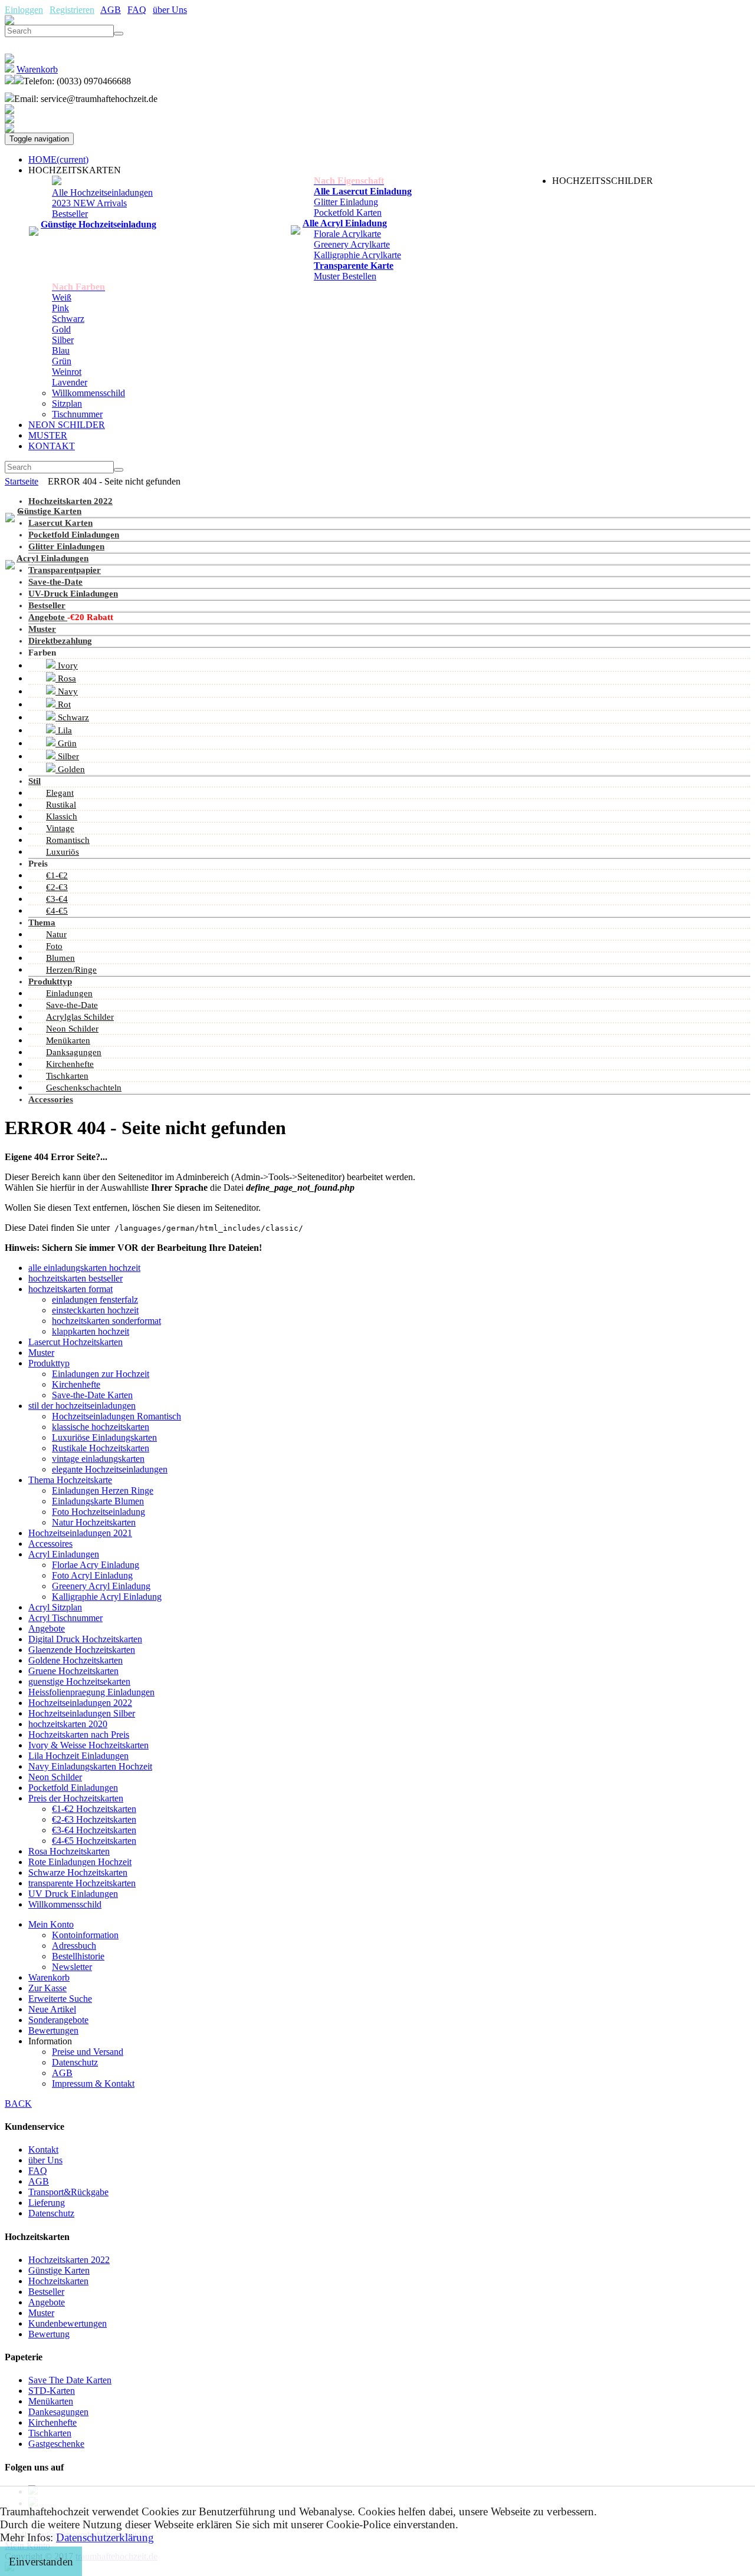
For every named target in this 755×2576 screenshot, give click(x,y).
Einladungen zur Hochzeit (101, 1374)
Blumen (60, 958)
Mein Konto (51, 1924)
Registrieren (72, 10)
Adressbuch (74, 1946)
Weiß (62, 297)
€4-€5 (57, 911)
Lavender (70, 382)
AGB (111, 10)
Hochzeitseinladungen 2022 (80, 1703)
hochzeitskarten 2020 (68, 1724)
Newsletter (72, 1967)
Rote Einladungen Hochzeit (80, 1862)
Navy (67, 691)
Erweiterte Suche (60, 1999)
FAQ (137, 10)
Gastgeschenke (56, 2444)
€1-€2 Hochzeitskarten (94, 1809)
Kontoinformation (85, 1935)
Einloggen (24, 10)
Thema (42, 923)
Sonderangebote (58, 2020)
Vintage (60, 828)
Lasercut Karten (60, 523)
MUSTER (48, 435)
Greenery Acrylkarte (352, 244)
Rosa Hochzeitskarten (69, 1851)
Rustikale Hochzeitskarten (101, 1448)
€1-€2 (57, 875)
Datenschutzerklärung (105, 2537)
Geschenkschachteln (84, 1088)
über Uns (170, 10)
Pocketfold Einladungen (74, 535)
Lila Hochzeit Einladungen (78, 1756)
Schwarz (68, 319)
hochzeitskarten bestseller (75, 1278)
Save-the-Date (55, 582)
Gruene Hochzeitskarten (73, 1671)
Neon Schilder (72, 1029)
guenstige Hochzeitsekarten (79, 1681)
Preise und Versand (88, 2052)
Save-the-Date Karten (92, 1395)
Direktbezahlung (60, 641)
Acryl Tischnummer (65, 1618)
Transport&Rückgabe (68, 2192)
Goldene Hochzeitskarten (75, 1660)
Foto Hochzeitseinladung (99, 1512)
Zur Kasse (47, 1988)
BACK (18, 2104)
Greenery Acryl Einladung (101, 1586)
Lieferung (47, 2203)
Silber (63, 340)
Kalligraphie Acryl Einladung (107, 1597)
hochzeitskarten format (70, 1289)
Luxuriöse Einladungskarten (104, 1437)
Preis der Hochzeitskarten (76, 1798)
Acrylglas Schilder (80, 1017)
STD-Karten (52, 2391)
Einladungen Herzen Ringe (103, 1490)
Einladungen (69, 993)
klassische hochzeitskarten (101, 1427)
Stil (35, 781)
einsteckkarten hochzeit (95, 1310)
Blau (61, 350)
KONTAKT (52, 446)
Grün (62, 361)
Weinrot (67, 372)
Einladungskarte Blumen (98, 1501)
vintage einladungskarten (98, 1459)
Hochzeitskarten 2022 (70, 501)
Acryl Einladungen (52, 558)
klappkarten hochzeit (91, 1331)
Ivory (67, 666)
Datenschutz (75, 2062)
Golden (70, 769)
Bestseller (70, 214)
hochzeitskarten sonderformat (106, 1321)
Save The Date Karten (70, 2380)
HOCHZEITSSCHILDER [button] (603, 181)
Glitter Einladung (346, 202)
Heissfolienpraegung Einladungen (91, 1692)
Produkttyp (50, 981)
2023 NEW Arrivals (89, 203)
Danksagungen (74, 1052)
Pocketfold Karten (348, 213)
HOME (58, 159)
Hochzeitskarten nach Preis (79, 1735)
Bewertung (49, 2334)
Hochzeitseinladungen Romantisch (116, 1416)
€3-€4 (57, 899)
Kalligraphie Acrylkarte (357, 255)
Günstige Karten (49, 511)
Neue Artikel (52, 2009)
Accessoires (50, 1544)
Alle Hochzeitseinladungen (102, 192)
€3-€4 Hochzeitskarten (94, 1830)
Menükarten (68, 1040)
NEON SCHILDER (67, 425)
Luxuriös (63, 852)
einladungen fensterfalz (95, 1299)
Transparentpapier (65, 570)
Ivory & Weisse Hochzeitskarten (88, 1745)
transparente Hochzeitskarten (82, 1883)
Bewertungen (53, 2030)
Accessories (51, 1099)
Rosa (66, 678)
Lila (64, 730)
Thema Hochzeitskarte (70, 1480)
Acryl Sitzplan (55, 1607)
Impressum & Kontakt (93, 2083)
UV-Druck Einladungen (73, 594)
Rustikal (61, 805)
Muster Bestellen (345, 276)
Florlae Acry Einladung (96, 1565)
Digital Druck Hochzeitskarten (85, 1639)
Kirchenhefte (70, 1064)
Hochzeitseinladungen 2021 (80, 1533)
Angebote (48, 617)
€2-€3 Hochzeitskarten (94, 1819)
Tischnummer (77, 414)
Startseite (22, 481)
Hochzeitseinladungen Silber (82, 1713)
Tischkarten (67, 1076)
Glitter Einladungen (66, 546)
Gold (61, 329)
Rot (63, 704)
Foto (54, 946)
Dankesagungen (58, 2412)
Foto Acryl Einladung (92, 1575)
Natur (56, 934)
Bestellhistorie (78, 1956)
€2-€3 (57, 887)
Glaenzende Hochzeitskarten (82, 1650)
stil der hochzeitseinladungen (82, 1406)
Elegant (60, 793)
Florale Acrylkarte (347, 234)
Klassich (62, 816)
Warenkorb (49, 1977)
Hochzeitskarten (58, 2281)
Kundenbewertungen (68, 2323)
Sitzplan (67, 403)
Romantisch (68, 840)
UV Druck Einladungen (73, 1894)
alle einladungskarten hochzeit (84, 1268)
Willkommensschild (88, 393)
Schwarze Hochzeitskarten (78, 1872)
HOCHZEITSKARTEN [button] (75, 170)
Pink (60, 308)
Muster (42, 629)
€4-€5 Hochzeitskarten (94, 1841)
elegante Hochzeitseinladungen (110, 1469)
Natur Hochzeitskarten (94, 1522)
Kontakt (43, 2150)
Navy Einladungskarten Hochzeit (90, 1766)
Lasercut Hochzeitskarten (75, 1342)
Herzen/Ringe (71, 970)
